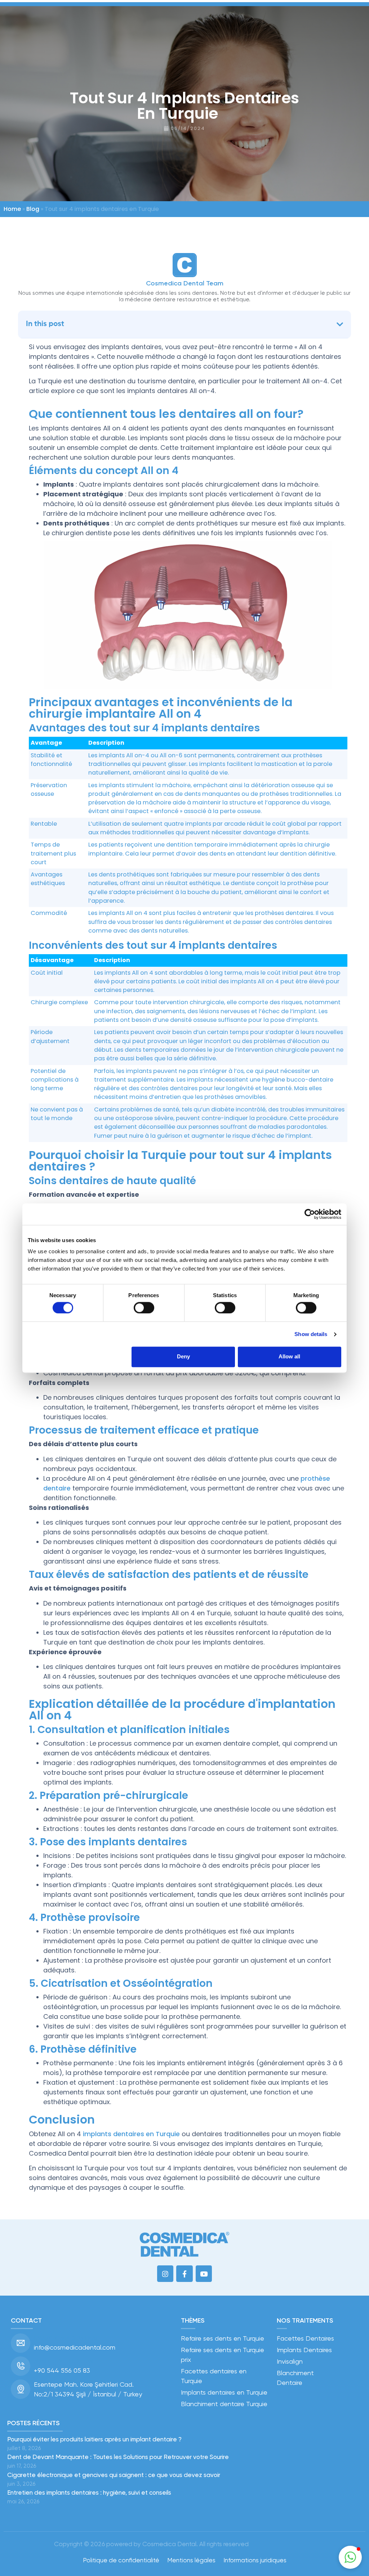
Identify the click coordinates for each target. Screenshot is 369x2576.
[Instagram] (165, 2274)
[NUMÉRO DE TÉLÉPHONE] (21, 2366)
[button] (340, 324)
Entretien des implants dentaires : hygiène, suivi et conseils (89, 2492)
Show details (311, 1334)
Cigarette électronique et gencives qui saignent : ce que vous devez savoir (114, 2475)
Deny (183, 1357)
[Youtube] (204, 2274)
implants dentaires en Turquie (131, 2134)
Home (12, 209)
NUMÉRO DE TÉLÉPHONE (65, 2361)
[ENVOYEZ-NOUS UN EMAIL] (21, 2343)
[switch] (144, 1308)
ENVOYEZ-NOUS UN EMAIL (66, 2338)
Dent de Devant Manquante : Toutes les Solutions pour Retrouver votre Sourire (118, 2457)
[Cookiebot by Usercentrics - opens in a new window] (310, 1214)
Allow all (289, 1357)
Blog (33, 209)
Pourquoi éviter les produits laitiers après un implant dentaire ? (94, 2439)
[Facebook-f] (184, 2274)
